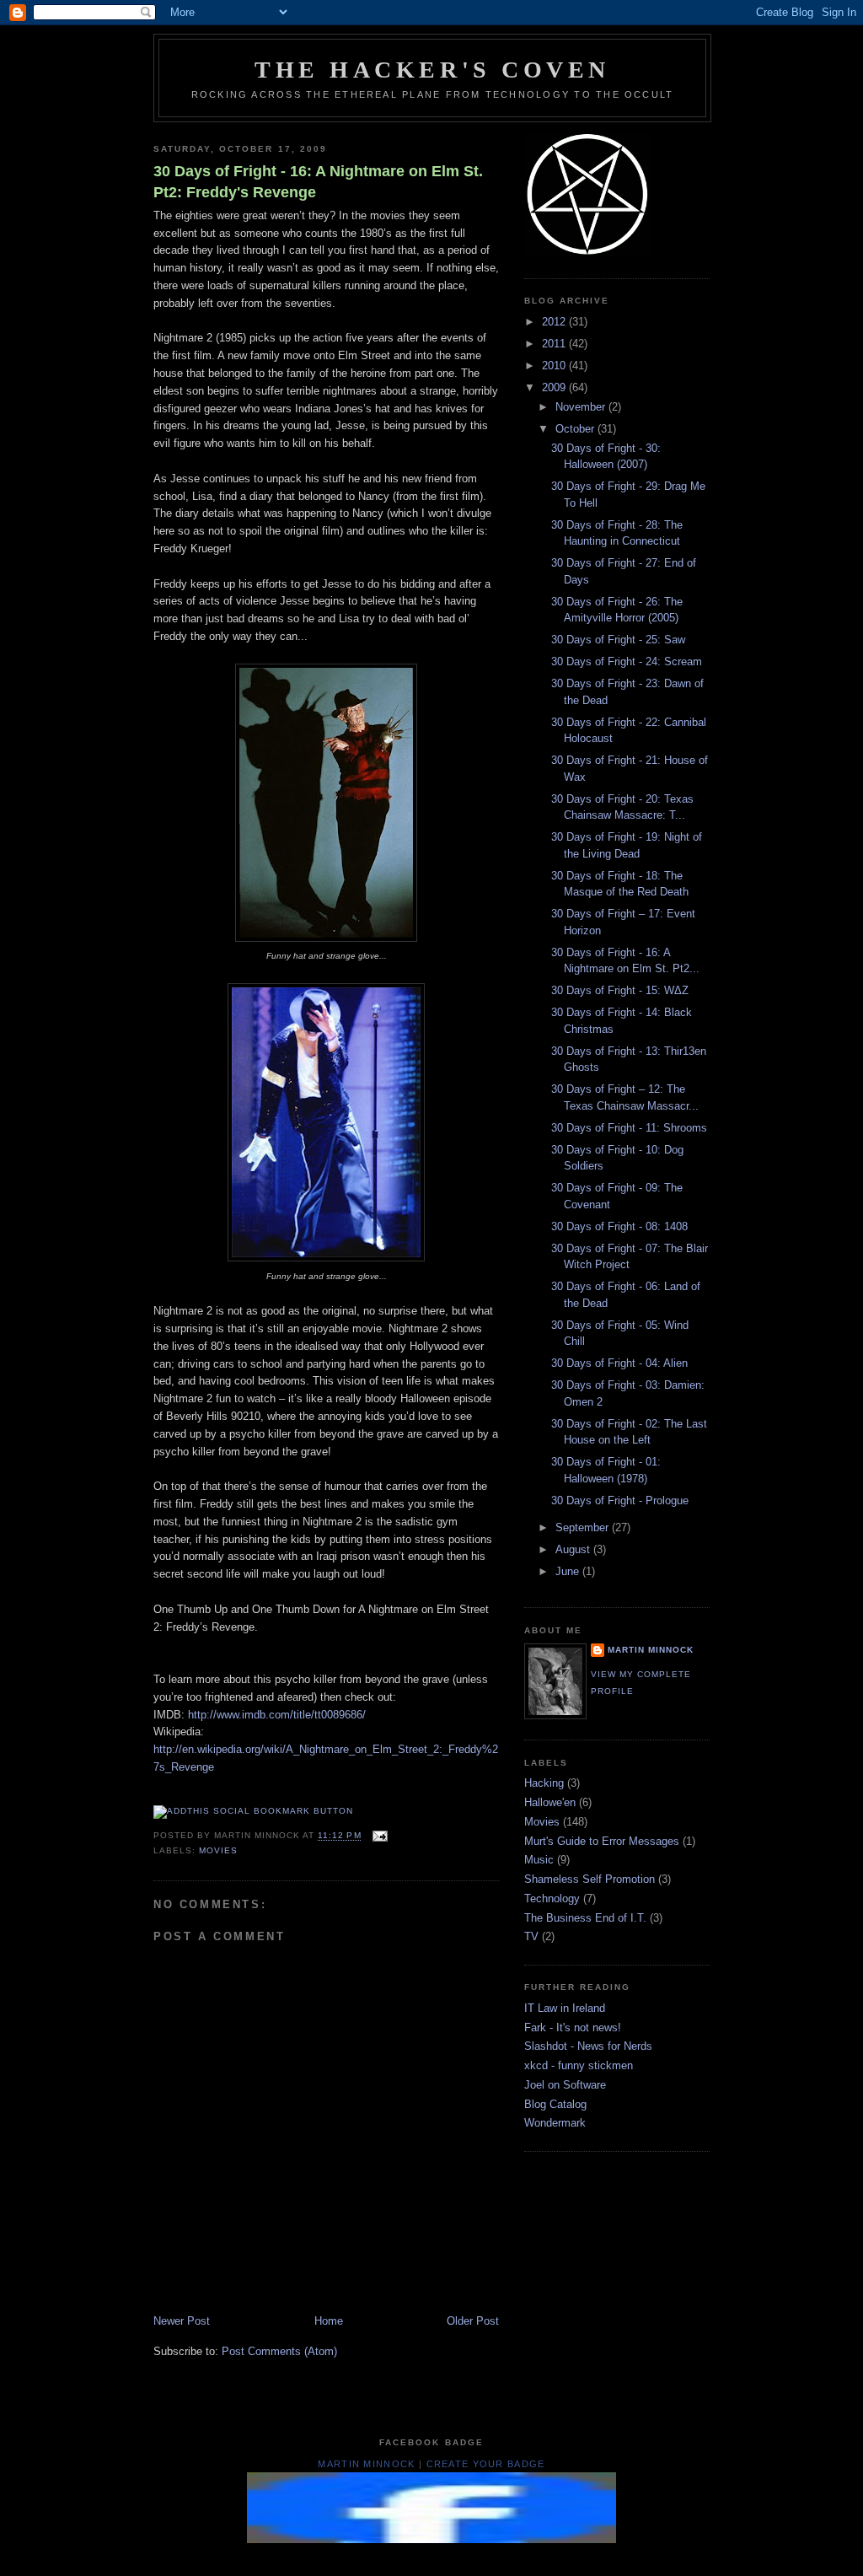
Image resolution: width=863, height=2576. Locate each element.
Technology (552, 1898)
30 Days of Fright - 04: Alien (619, 1363)
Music (539, 1860)
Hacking (544, 1783)
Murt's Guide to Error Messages (602, 1841)
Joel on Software (565, 2085)
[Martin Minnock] (431, 2539)
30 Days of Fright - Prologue (620, 1500)
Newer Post (182, 2321)
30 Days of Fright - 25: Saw (618, 640)
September (584, 1527)
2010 (555, 366)
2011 (555, 344)
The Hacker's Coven (432, 70)
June (569, 1571)
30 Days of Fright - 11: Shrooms (629, 1128)
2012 (555, 322)
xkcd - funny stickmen (579, 2065)
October (576, 429)
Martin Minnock (651, 1650)
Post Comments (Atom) (279, 2351)
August (574, 1549)
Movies (218, 1850)
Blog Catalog (555, 2104)
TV (531, 1936)
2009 (555, 387)
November (582, 407)
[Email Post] (378, 1836)
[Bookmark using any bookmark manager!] (253, 1811)
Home (329, 2321)
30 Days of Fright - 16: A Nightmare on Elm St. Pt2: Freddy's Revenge (318, 182)
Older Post (473, 2321)
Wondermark (555, 2123)
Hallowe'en (550, 1802)
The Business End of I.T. (585, 1918)
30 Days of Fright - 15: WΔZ (620, 990)
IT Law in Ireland (565, 2008)
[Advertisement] (460, 2555)
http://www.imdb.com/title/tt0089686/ (277, 1715)
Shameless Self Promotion (590, 1879)
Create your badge (486, 2464)
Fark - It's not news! (573, 2027)
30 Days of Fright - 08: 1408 (619, 1226)
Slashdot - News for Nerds (588, 2046)
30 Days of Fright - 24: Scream (627, 661)
